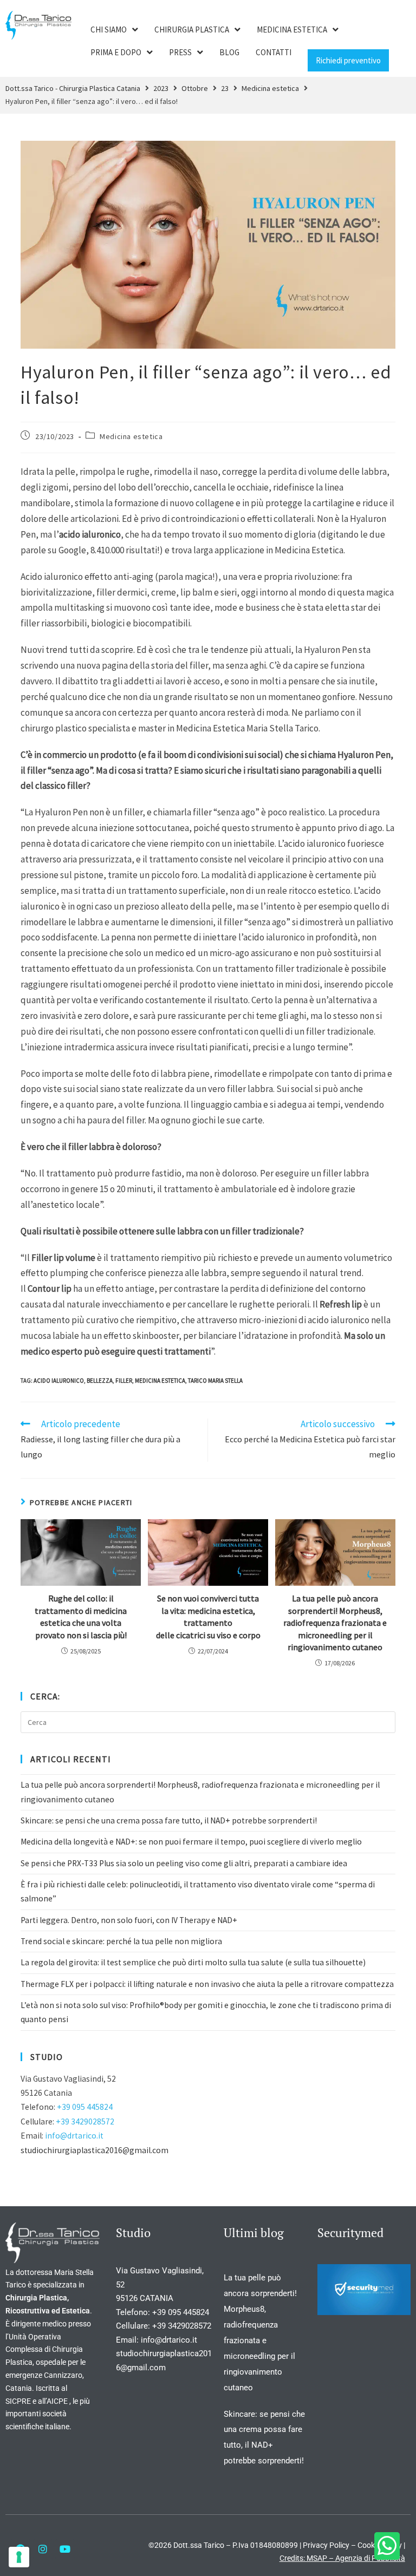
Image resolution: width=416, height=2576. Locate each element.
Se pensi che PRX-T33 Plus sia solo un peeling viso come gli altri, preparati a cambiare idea (184, 1863)
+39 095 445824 (85, 2107)
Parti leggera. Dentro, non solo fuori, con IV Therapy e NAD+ (129, 1920)
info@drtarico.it (74, 2136)
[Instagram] (43, 2549)
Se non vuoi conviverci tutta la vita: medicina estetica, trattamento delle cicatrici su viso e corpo (208, 1616)
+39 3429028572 (85, 2121)
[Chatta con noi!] (387, 2546)
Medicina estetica (270, 88)
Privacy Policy (326, 2545)
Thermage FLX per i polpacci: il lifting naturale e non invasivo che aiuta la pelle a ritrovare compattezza (207, 1984)
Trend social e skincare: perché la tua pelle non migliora (121, 1941)
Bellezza (100, 1381)
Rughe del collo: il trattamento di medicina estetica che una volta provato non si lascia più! (81, 1616)
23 (225, 88)
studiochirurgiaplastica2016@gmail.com (95, 2150)
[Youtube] (65, 2549)
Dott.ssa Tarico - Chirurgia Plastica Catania (73, 88)
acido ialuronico (59, 1381)
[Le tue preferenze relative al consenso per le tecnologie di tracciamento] (19, 2557)
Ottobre (195, 88)
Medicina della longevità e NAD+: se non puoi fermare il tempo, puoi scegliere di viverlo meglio (191, 1842)
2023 (161, 88)
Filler (124, 1381)
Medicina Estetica (160, 1381)
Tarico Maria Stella (215, 1381)
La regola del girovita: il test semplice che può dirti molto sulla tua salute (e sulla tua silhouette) (193, 1962)
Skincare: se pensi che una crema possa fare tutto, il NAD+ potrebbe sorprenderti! (169, 1820)
